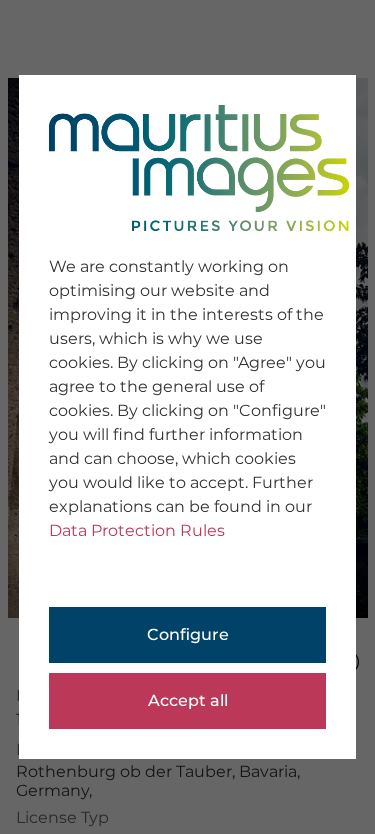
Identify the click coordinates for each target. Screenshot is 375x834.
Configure (188, 634)
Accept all (188, 700)
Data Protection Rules (137, 530)
